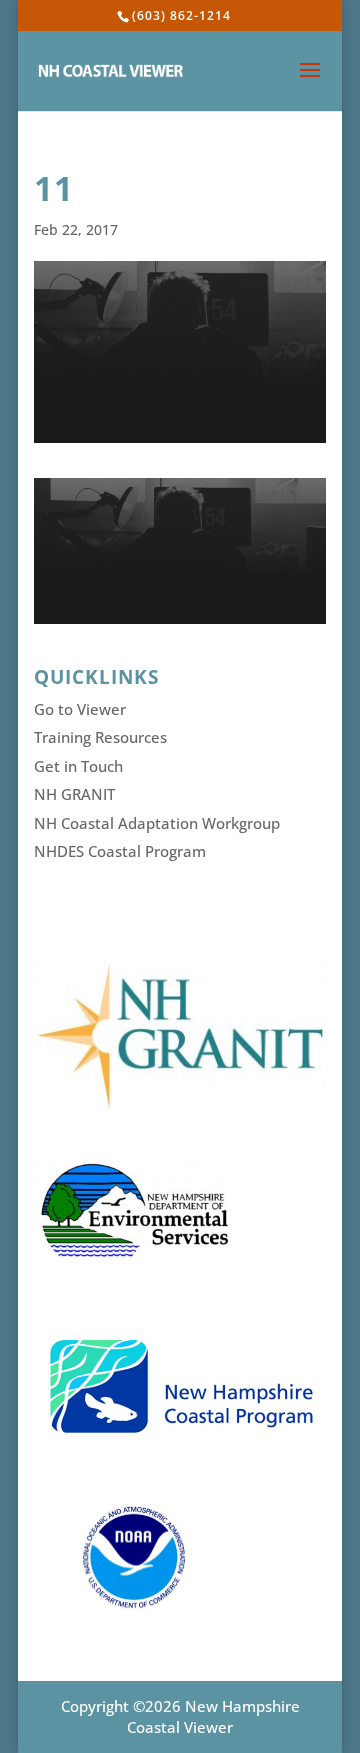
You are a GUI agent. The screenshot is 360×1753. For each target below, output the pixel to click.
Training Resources (100, 737)
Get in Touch (78, 766)
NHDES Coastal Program (120, 851)
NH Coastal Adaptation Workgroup (157, 823)
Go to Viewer (80, 709)
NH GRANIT (74, 794)
